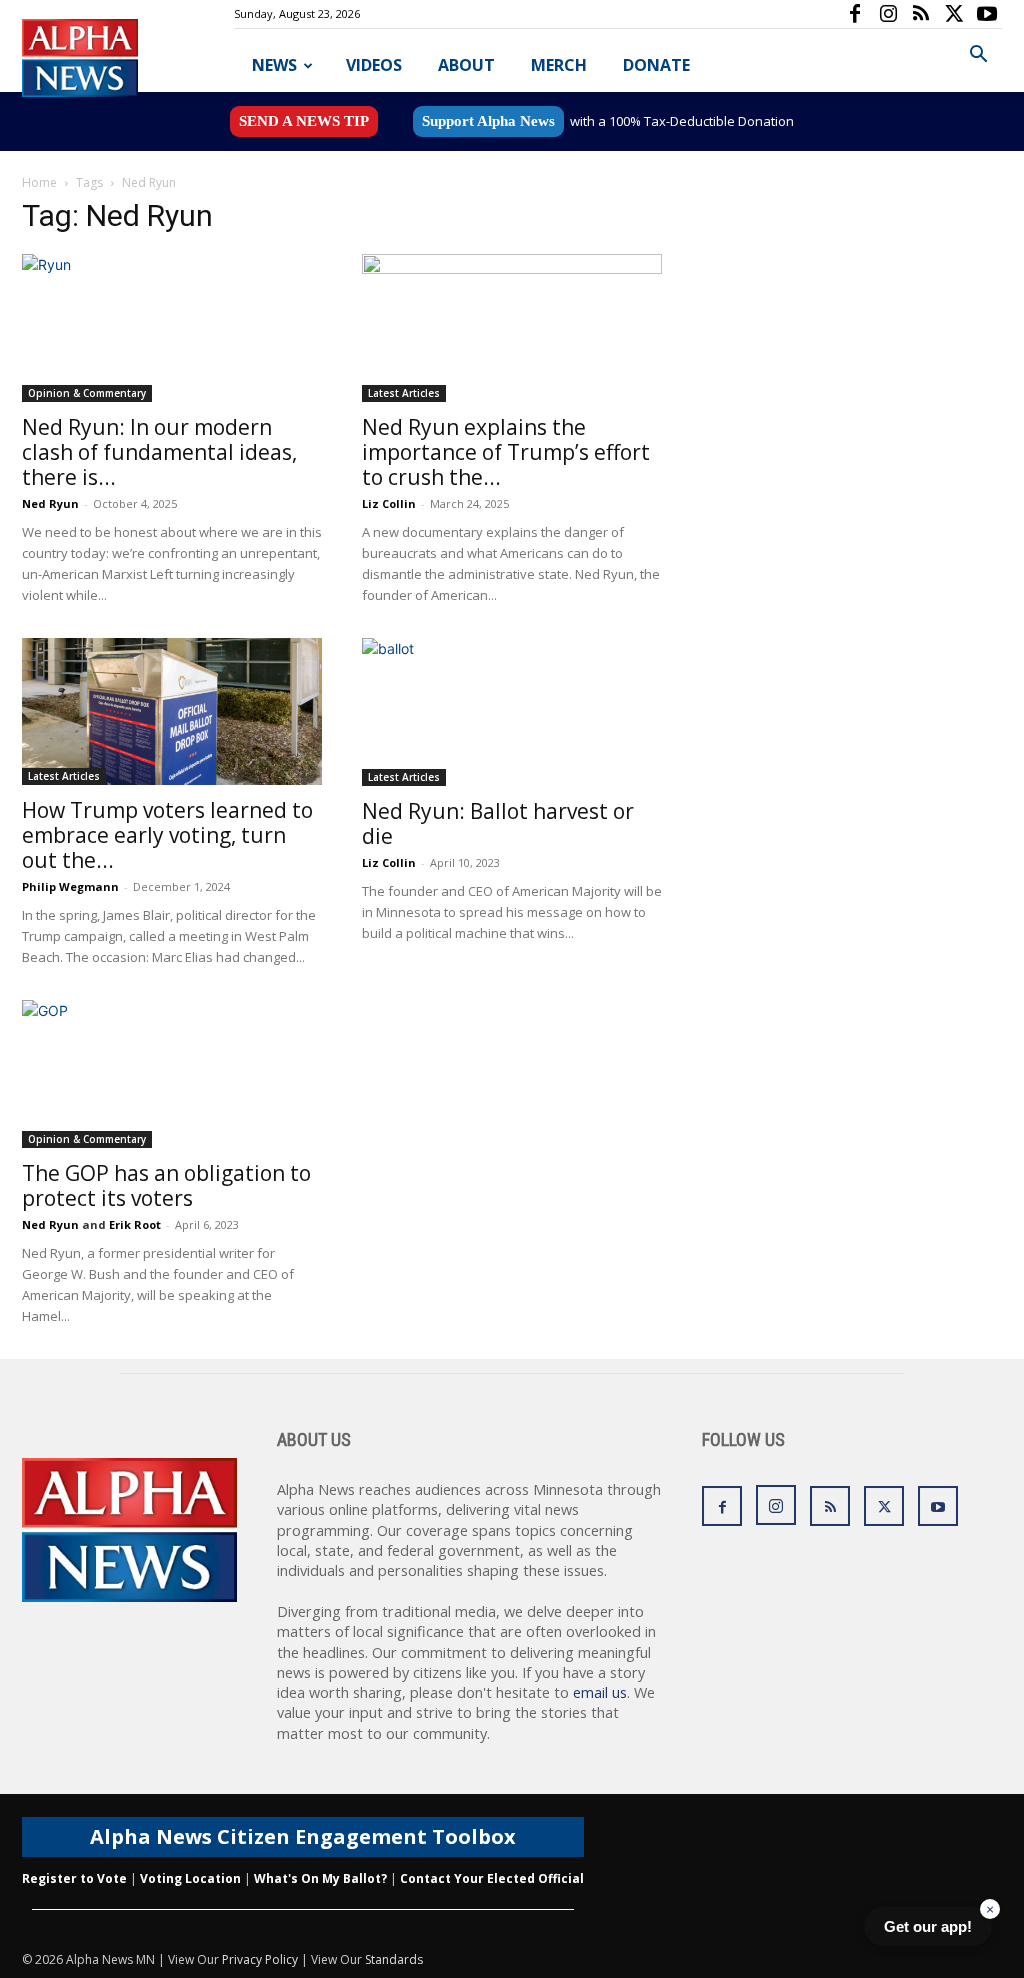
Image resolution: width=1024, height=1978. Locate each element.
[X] (954, 14)
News (274, 65)
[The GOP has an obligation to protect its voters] (172, 1074)
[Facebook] (855, 14)
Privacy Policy (260, 1959)
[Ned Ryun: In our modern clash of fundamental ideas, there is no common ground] (172, 328)
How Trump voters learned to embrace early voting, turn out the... (167, 835)
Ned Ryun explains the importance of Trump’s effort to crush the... (506, 452)
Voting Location (190, 1878)
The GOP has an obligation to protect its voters (166, 1185)
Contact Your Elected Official (492, 1878)
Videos (374, 65)
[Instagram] (888, 14)
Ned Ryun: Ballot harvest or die (498, 823)
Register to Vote (74, 1878)
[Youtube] (987, 14)
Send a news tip (304, 121)
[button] (978, 56)
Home (39, 182)
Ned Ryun (50, 503)
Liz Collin (389, 503)
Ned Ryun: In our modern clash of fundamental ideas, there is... (159, 452)
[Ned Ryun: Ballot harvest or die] (512, 712)
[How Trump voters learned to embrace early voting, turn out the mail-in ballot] (172, 711)
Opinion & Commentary (87, 393)
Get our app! (928, 1926)
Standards (394, 1959)
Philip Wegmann (70, 886)
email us (600, 1692)
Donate (656, 65)
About (466, 65)
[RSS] (921, 14)
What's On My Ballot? (320, 1878)
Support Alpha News (488, 121)
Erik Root (135, 1224)
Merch (559, 65)
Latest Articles (404, 393)
